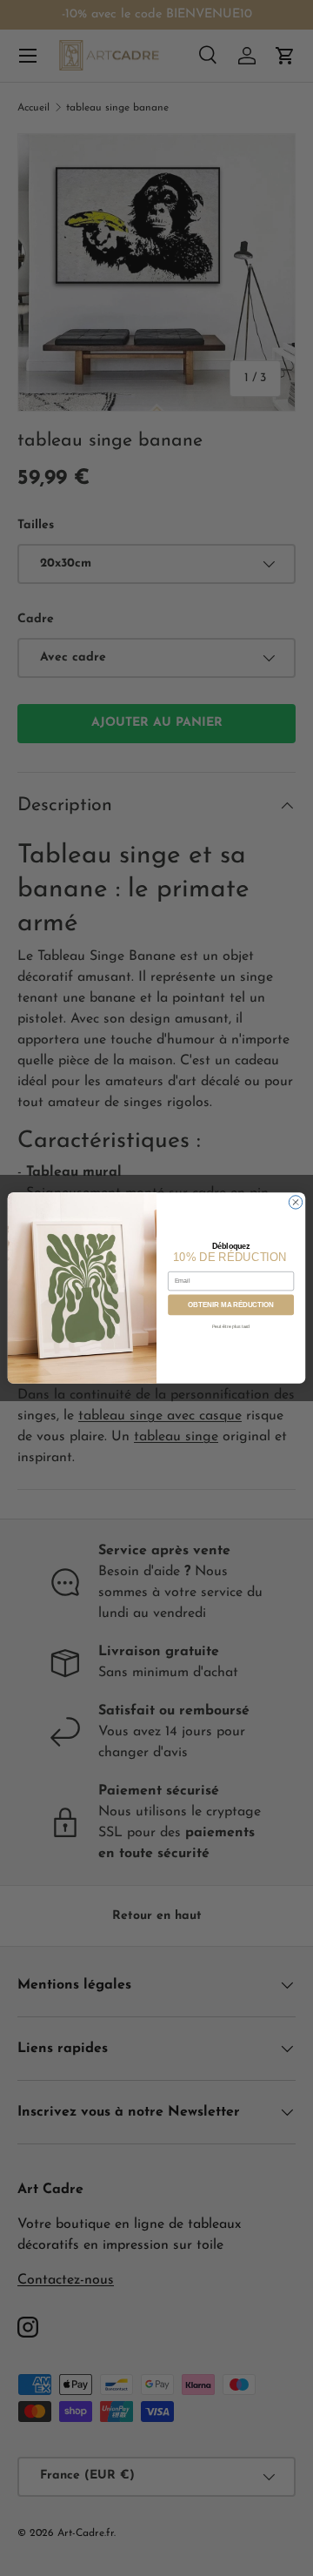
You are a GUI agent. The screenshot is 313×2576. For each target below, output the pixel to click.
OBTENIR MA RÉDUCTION (231, 1305)
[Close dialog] (295, 1202)
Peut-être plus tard (231, 1326)
